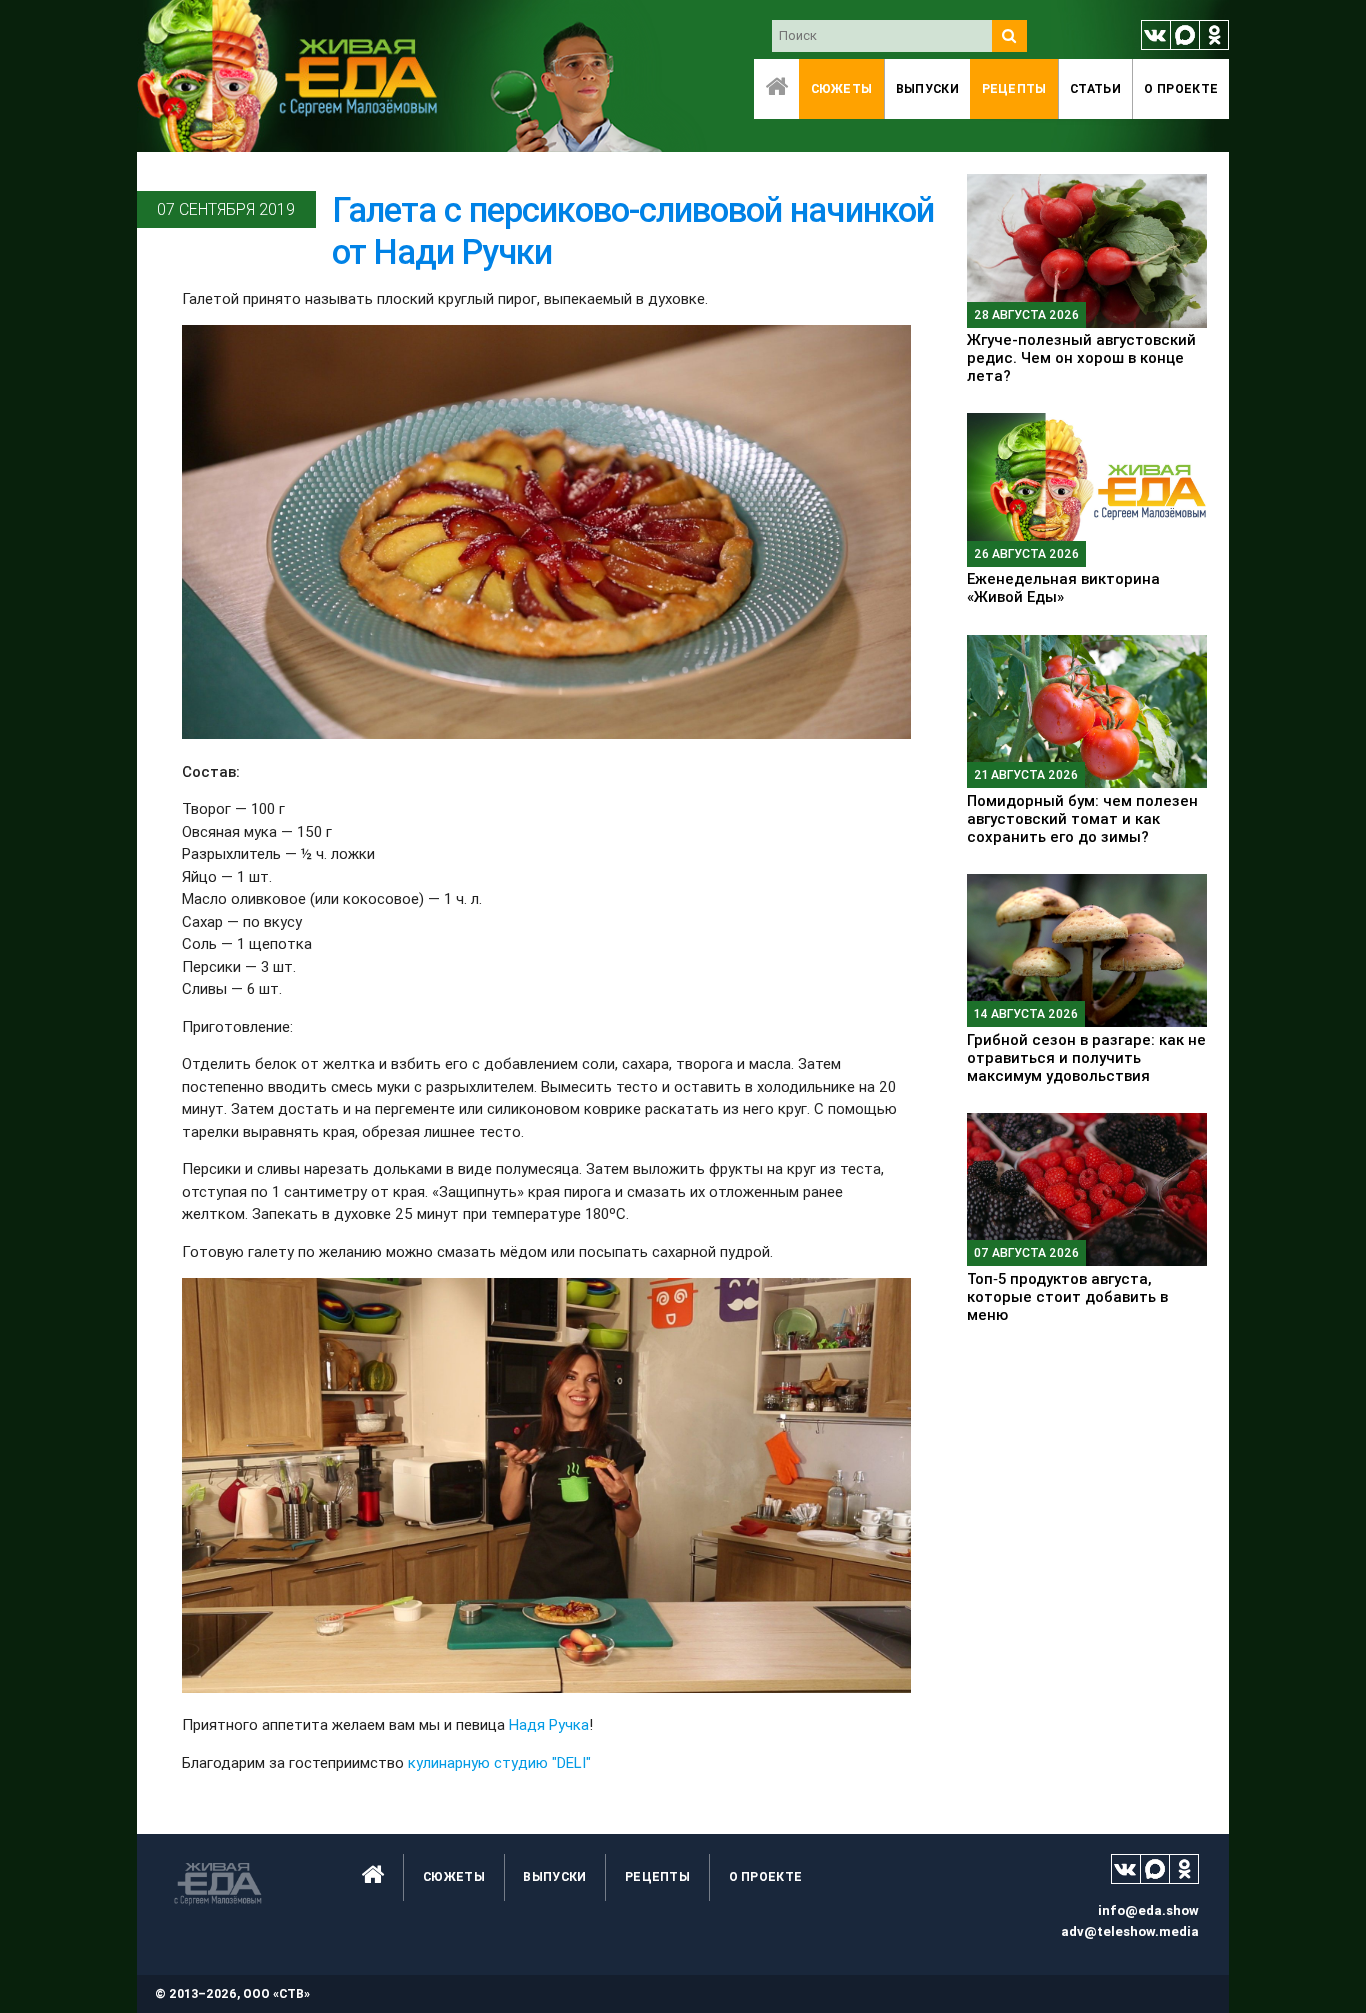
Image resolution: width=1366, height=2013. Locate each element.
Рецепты (1014, 88)
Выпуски (927, 88)
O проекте (1181, 88)
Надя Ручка (549, 1724)
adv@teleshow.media (1130, 1931)
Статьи (1095, 88)
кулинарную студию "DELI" (499, 1762)
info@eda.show (1148, 1910)
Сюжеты (842, 88)
